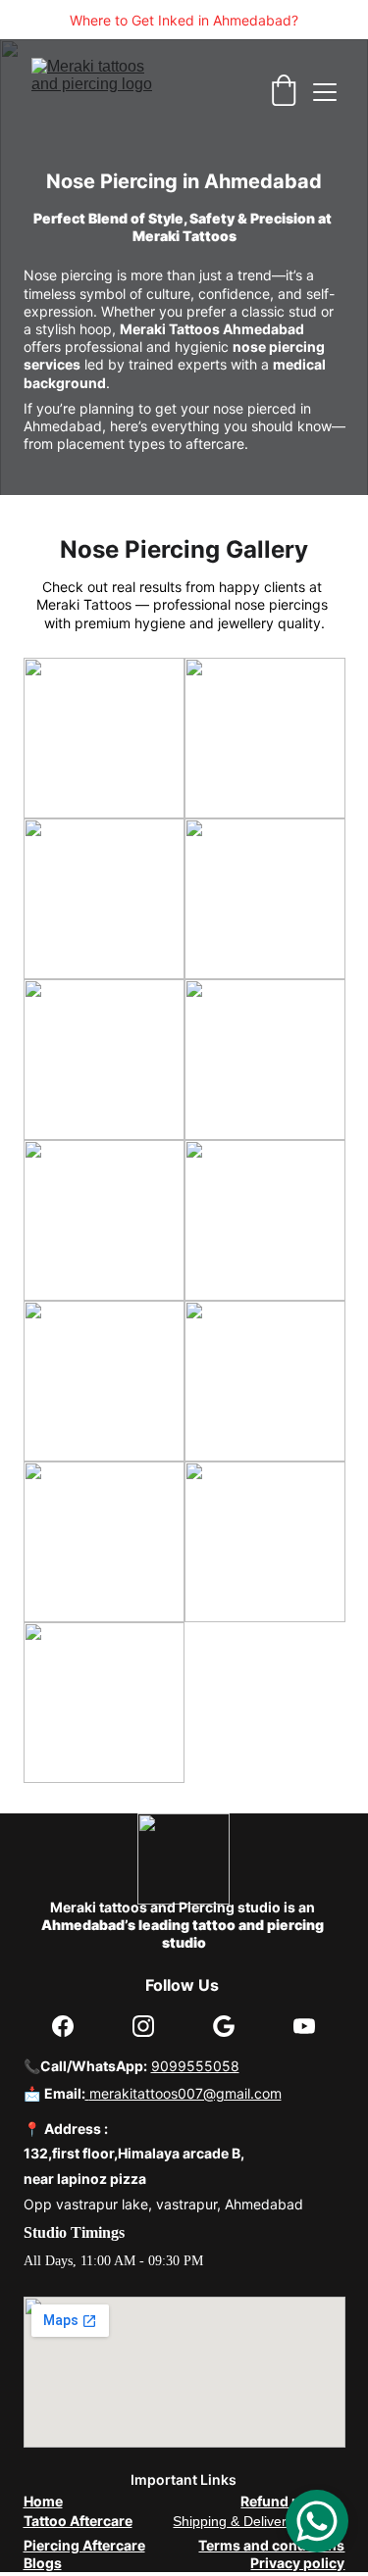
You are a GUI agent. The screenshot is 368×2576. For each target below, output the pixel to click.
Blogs (43, 2563)
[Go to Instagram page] (143, 2026)
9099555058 (195, 2066)
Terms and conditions (271, 2545)
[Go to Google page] (224, 2026)
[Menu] (325, 92)
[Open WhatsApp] (317, 2521)
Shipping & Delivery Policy (253, 2521)
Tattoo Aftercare (78, 2521)
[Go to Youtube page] (304, 2026)
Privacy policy (297, 2563)
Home (43, 2501)
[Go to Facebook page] (63, 2026)
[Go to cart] (284, 92)
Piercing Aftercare (84, 2545)
